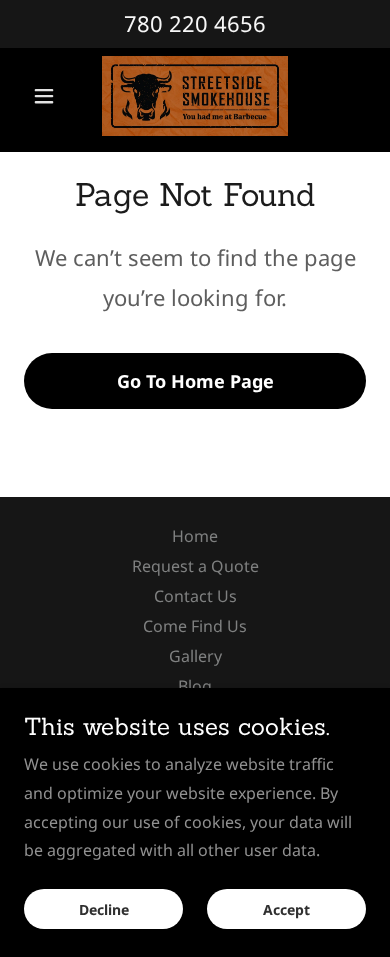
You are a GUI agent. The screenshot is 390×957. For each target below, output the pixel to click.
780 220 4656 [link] (195, 23)
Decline (104, 909)
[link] (195, 96)
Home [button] (195, 536)
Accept (286, 909)
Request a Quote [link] (195, 566)
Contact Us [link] (195, 596)
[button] (49, 96)
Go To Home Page (195, 381)
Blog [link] (195, 686)
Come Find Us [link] (195, 626)
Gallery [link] (195, 656)
